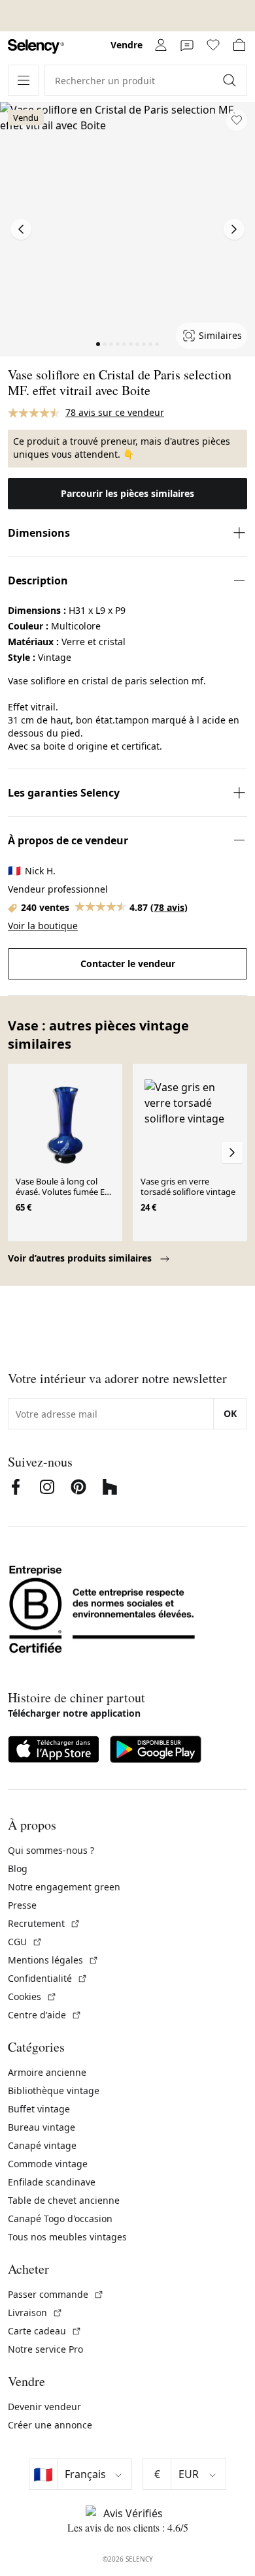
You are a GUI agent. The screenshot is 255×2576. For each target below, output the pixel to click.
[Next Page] (234, 229)
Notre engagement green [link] (64, 1887)
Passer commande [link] (56, 2294)
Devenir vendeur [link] (44, 2407)
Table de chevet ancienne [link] (64, 2200)
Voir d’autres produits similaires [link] (81, 1258)
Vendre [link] (127, 45)
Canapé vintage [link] (42, 2145)
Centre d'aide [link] (45, 2015)
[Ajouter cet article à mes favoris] (237, 120)
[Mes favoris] (213, 45)
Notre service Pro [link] (45, 2349)
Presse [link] (22, 1905)
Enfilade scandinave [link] (52, 2182)
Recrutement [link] (44, 1923)
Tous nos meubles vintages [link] (67, 2237)
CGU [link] (25, 1942)
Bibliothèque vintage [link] (54, 2091)
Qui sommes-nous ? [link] (51, 1850)
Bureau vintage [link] (42, 2127)
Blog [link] (18, 1868)
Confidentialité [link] (48, 1978)
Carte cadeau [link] (45, 2331)
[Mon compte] (161, 45)
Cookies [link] (32, 1996)
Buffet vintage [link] (39, 2109)
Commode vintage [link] (48, 2164)
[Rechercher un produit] (231, 80)
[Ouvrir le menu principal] (24, 80)
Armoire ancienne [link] (47, 2072)
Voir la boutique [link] (43, 926)
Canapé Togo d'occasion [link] (60, 2218)
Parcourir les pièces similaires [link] (127, 493)
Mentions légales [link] (53, 1960)
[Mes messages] (187, 45)
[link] (36, 47)
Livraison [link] (35, 2313)
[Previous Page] (21, 229)
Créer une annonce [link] (50, 2425)
